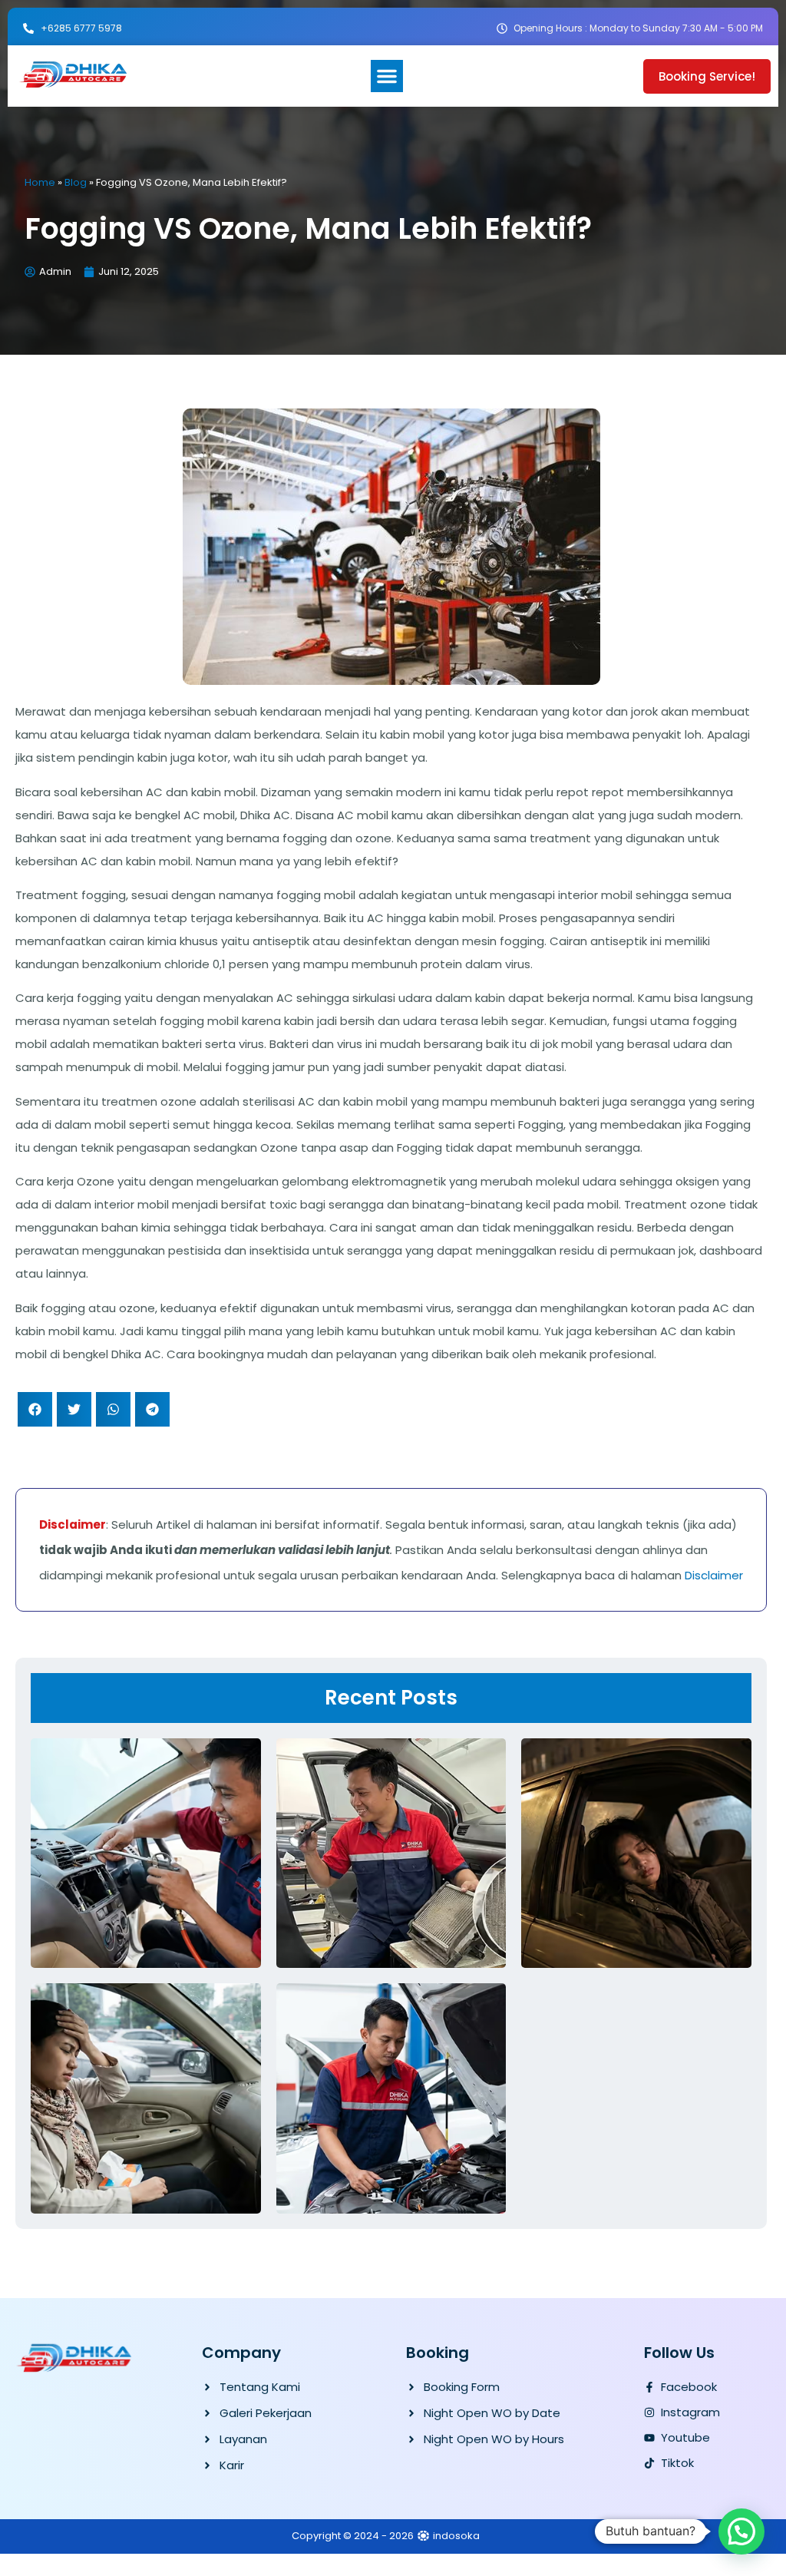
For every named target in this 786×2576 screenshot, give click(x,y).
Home (40, 182)
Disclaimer (714, 1575)
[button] (387, 76)
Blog (76, 182)
